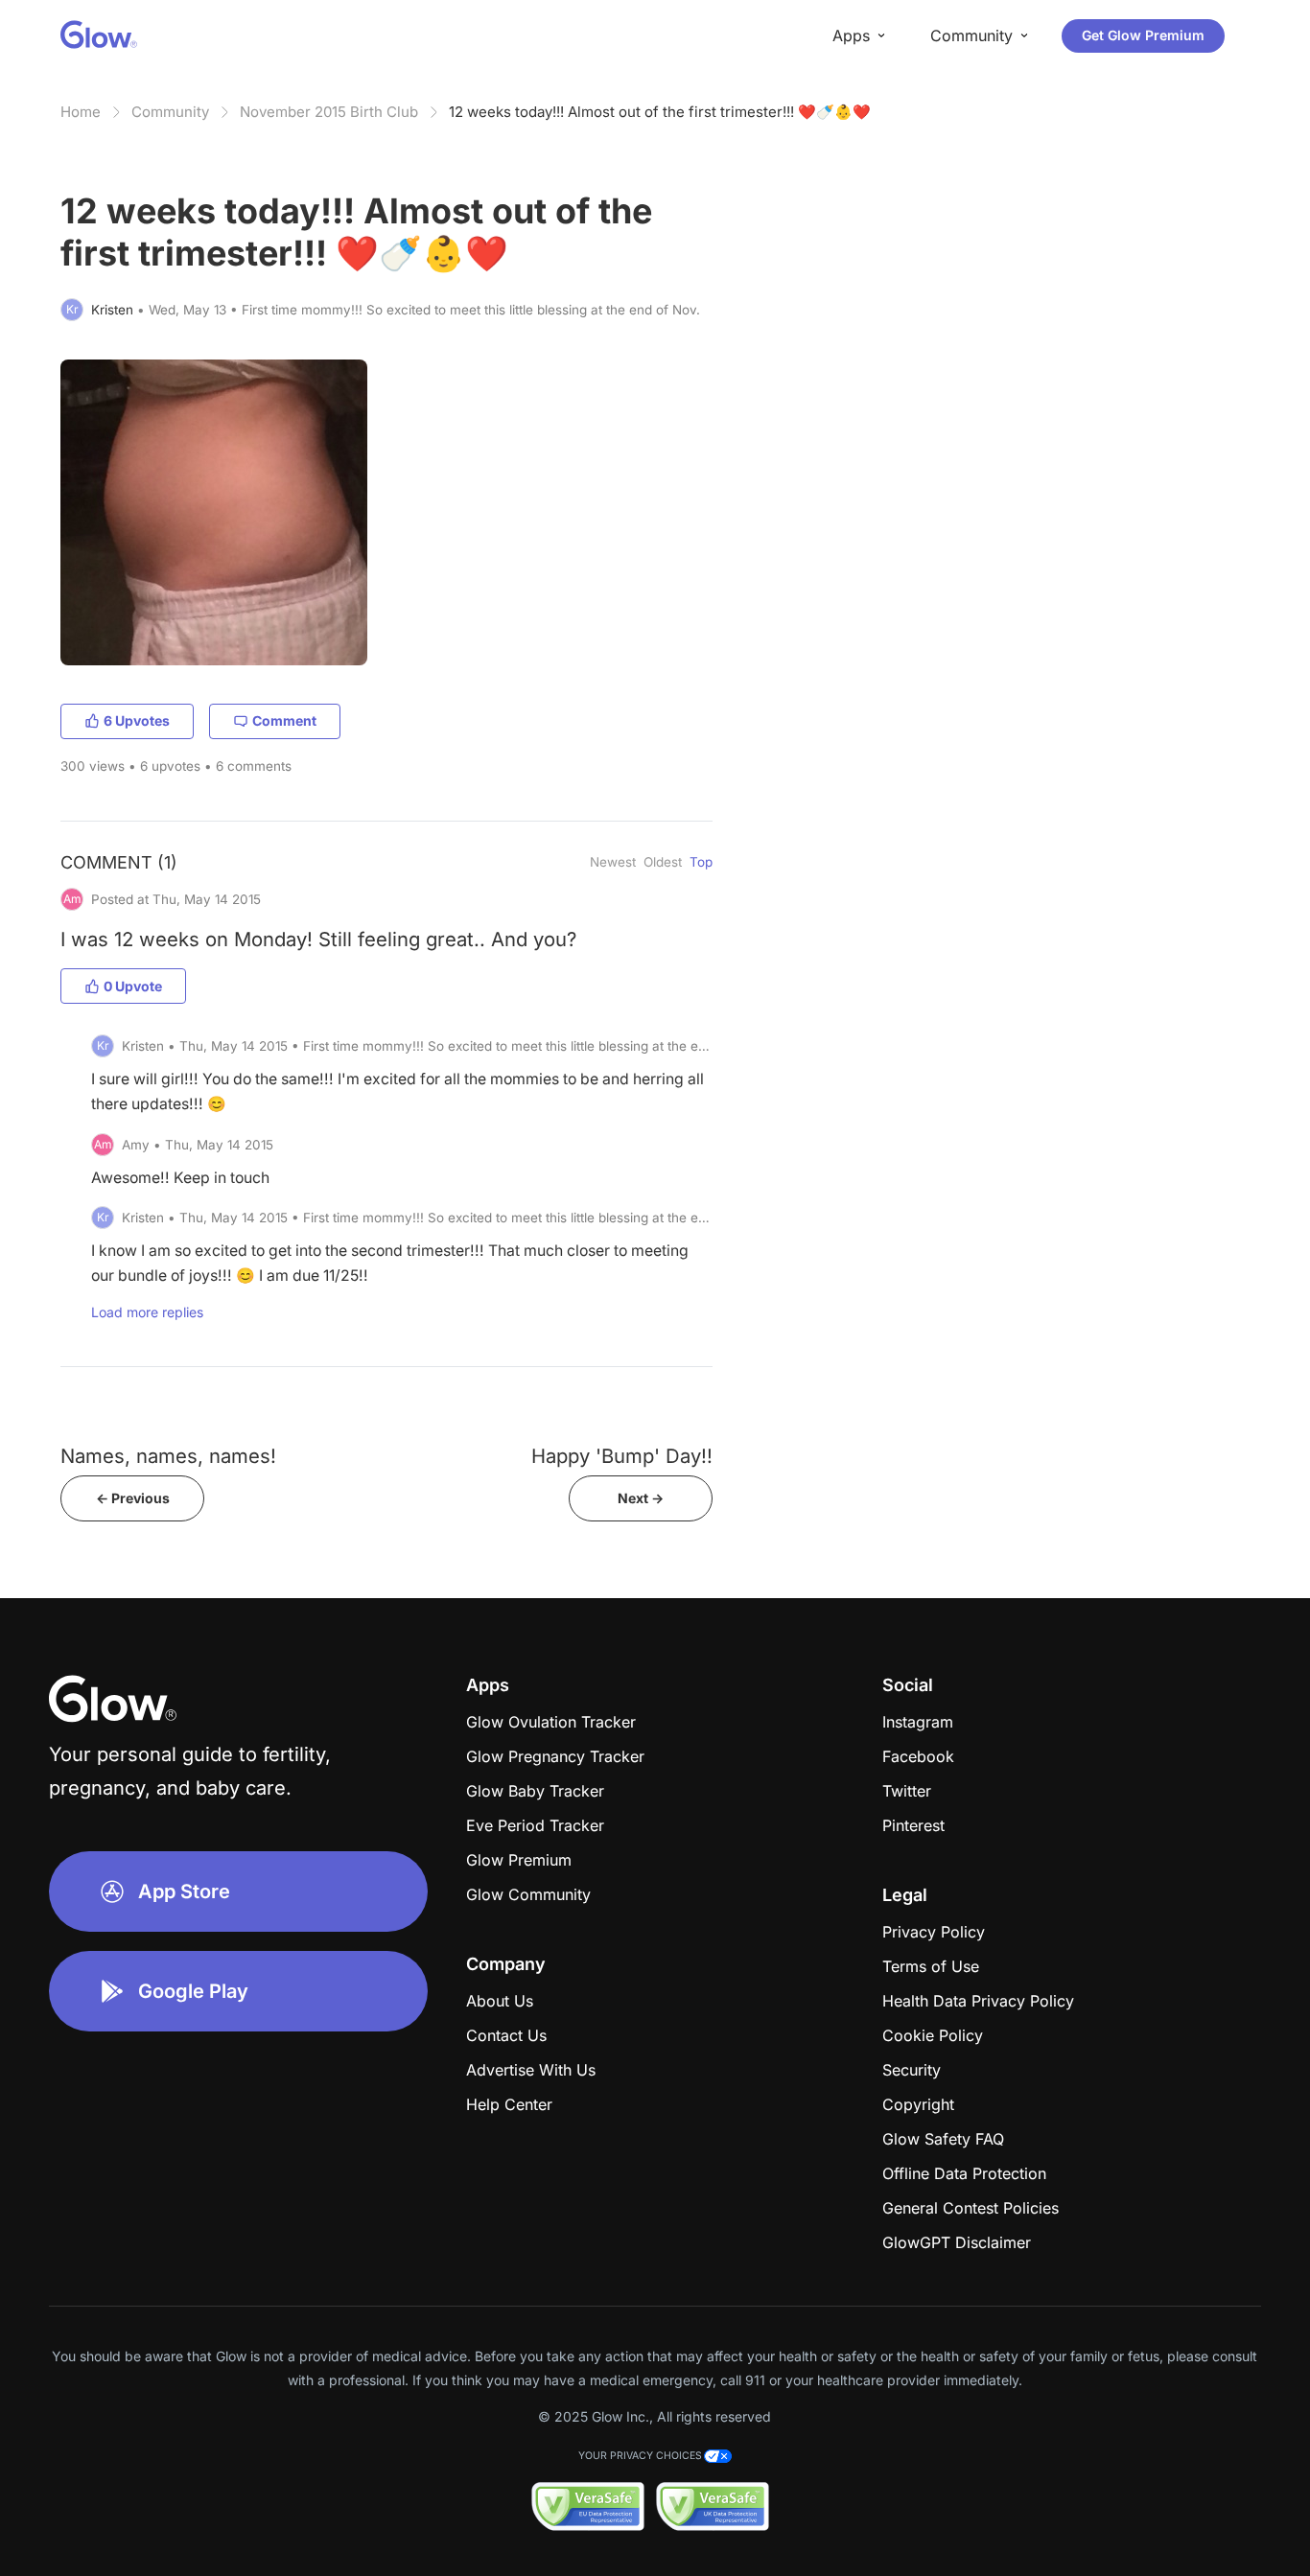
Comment (284, 720)
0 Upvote (133, 986)
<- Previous (133, 1498)
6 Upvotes (137, 720)
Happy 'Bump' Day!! (622, 1456)
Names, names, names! (168, 1456)
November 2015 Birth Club (329, 112)
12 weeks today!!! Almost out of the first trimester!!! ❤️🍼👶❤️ (660, 112)
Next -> (641, 1498)
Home (81, 112)
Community (170, 112)
